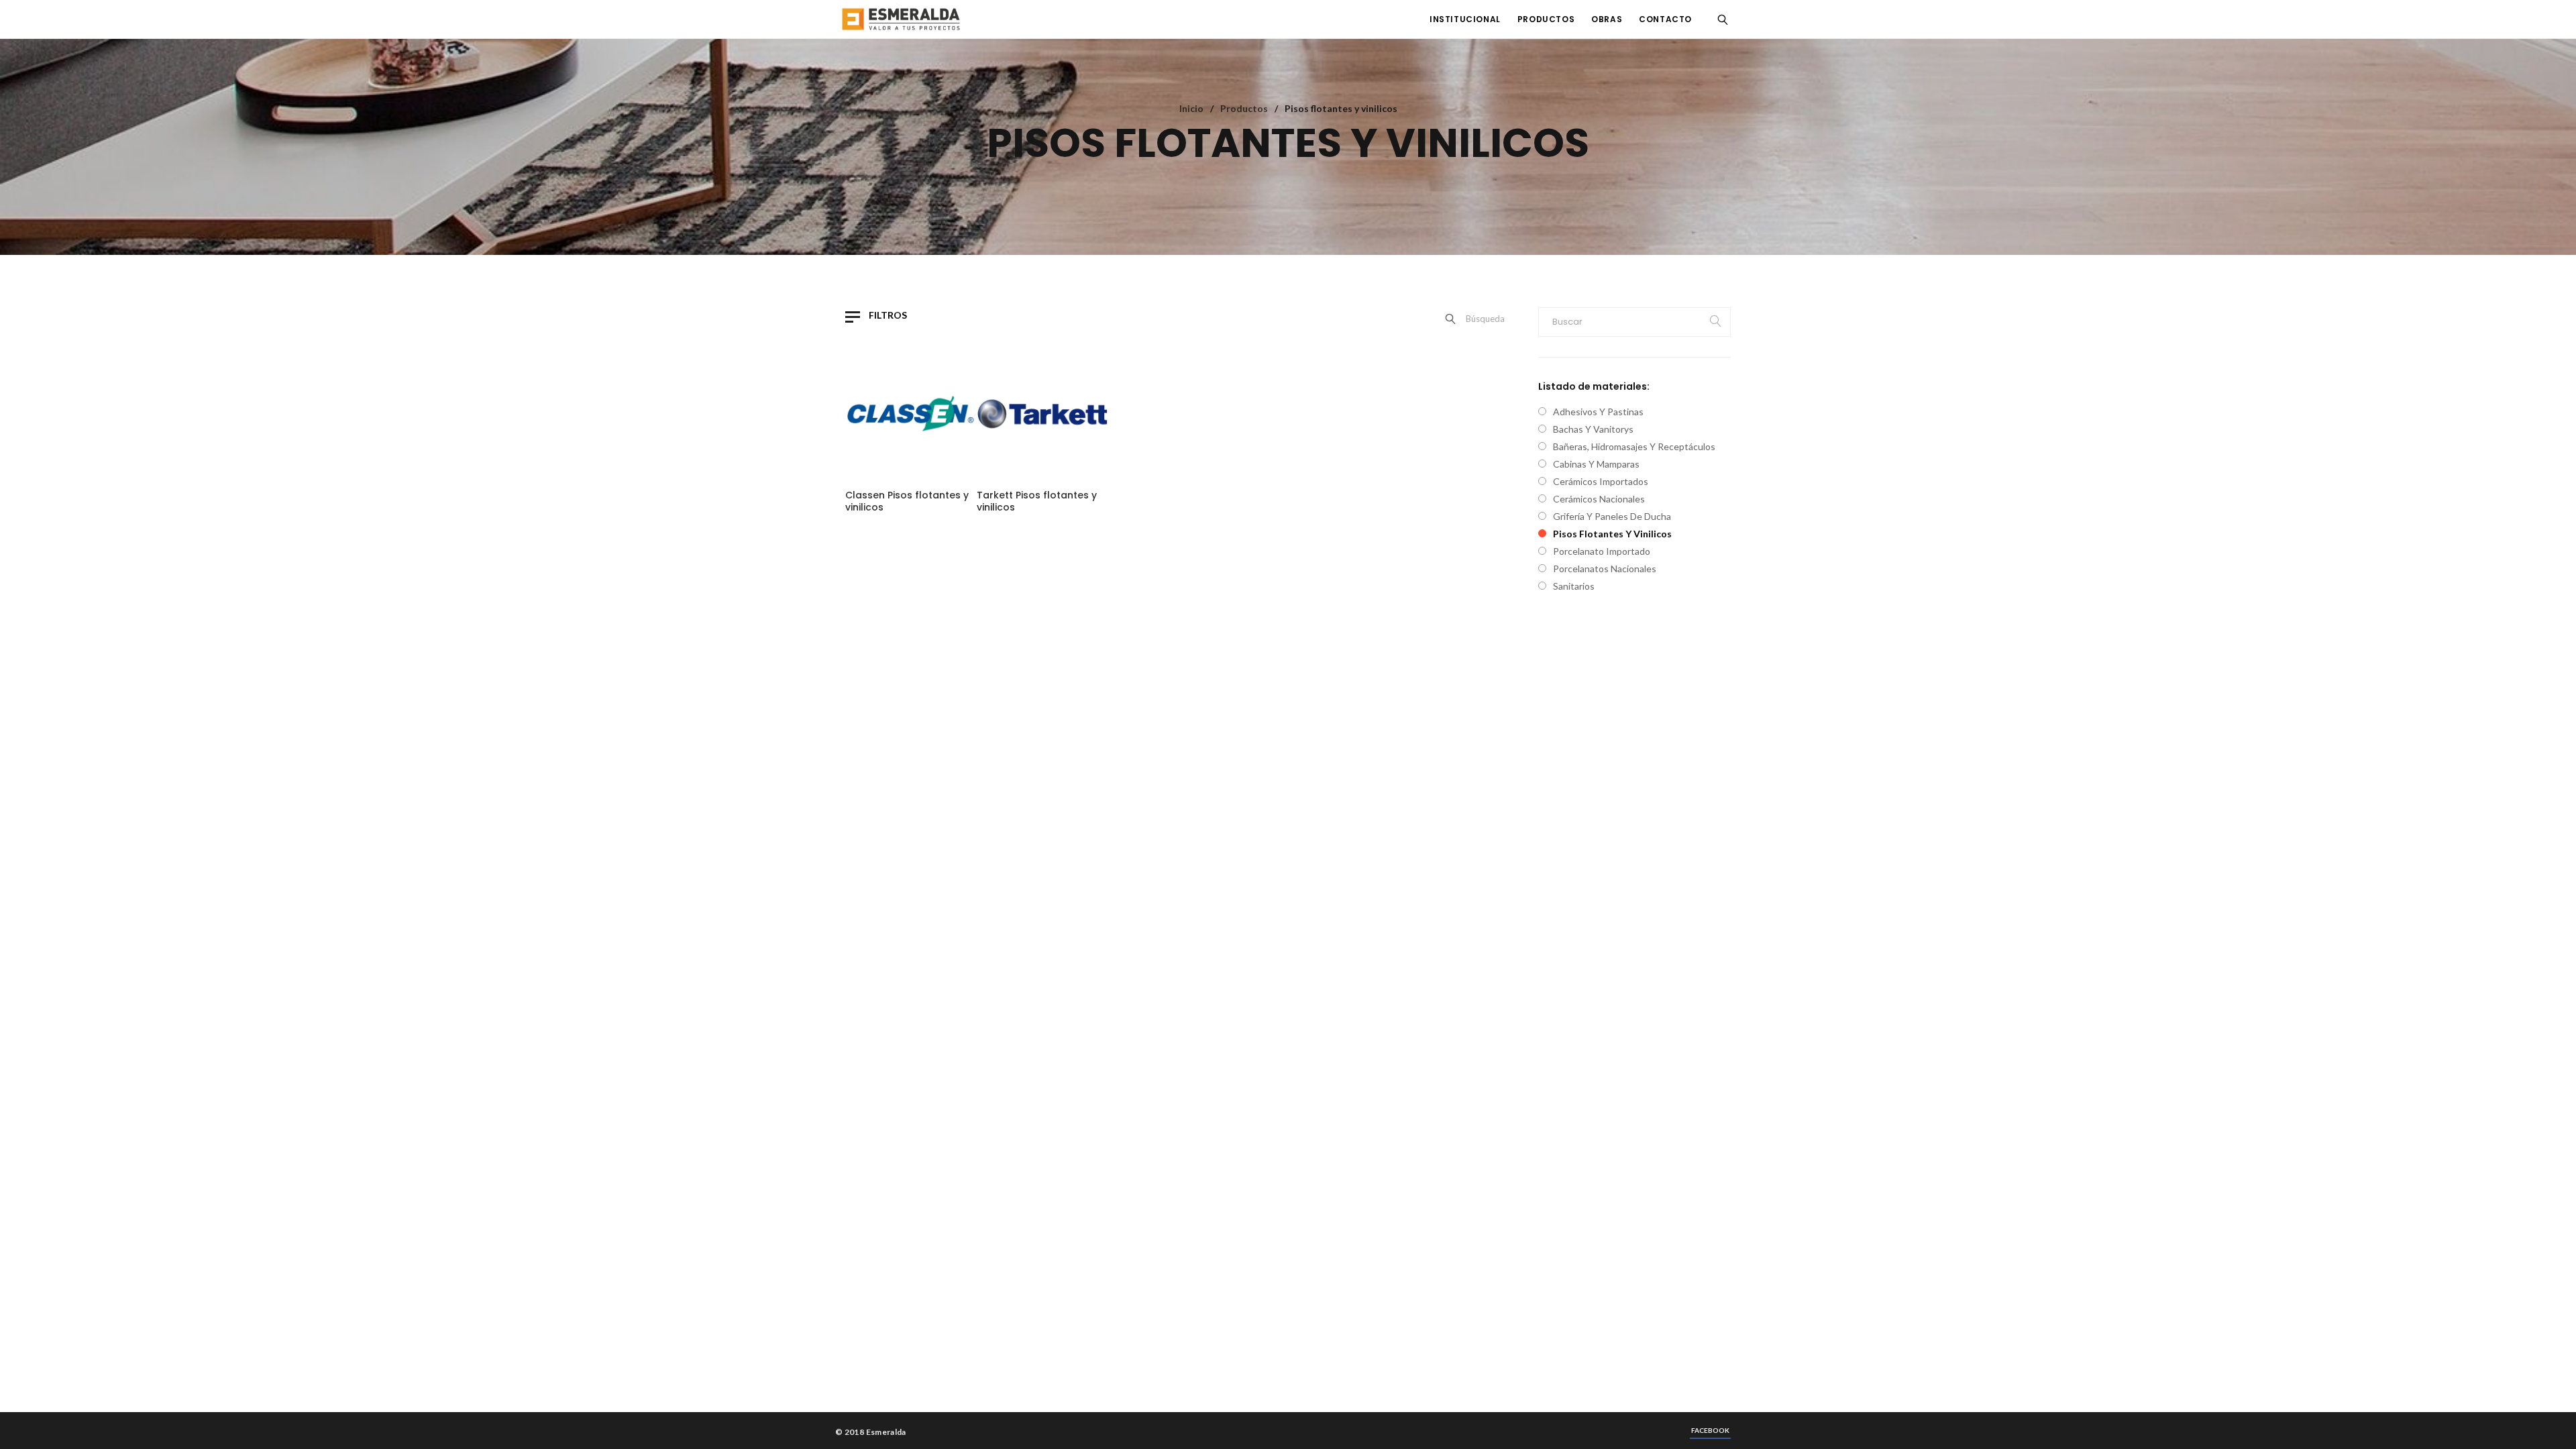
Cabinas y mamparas (1596, 464)
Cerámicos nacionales (1599, 499)
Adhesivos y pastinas (1598, 412)
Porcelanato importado (1602, 551)
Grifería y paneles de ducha (1612, 516)
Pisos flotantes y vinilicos (1612, 534)
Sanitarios (1574, 586)
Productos (1244, 108)
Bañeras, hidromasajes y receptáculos (1634, 446)
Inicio (1191, 108)
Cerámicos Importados (1601, 481)
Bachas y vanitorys (1593, 429)
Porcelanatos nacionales (1605, 569)
